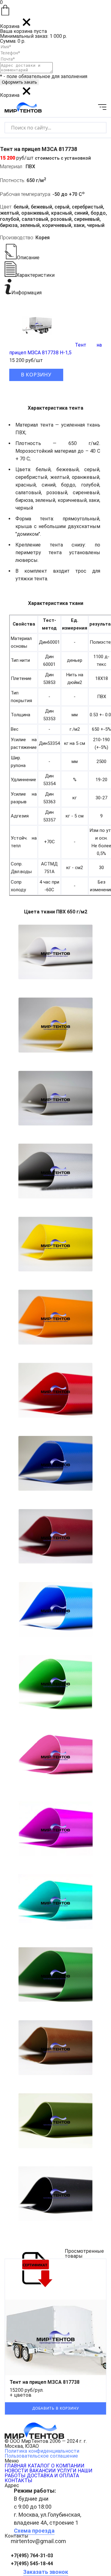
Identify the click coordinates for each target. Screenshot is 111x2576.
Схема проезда (34, 2531)
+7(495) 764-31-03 (32, 2556)
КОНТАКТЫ (18, 2481)
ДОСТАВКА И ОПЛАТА (53, 2476)
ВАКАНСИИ (43, 2471)
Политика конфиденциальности (42, 2451)
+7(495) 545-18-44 (32, 2564)
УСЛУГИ (67, 2471)
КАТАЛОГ (39, 2466)
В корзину (36, 375)
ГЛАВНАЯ (16, 2466)
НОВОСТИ (16, 2471)
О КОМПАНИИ (68, 2466)
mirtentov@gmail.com (38, 2541)
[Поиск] (96, 127)
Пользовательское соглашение (41, 2456)
